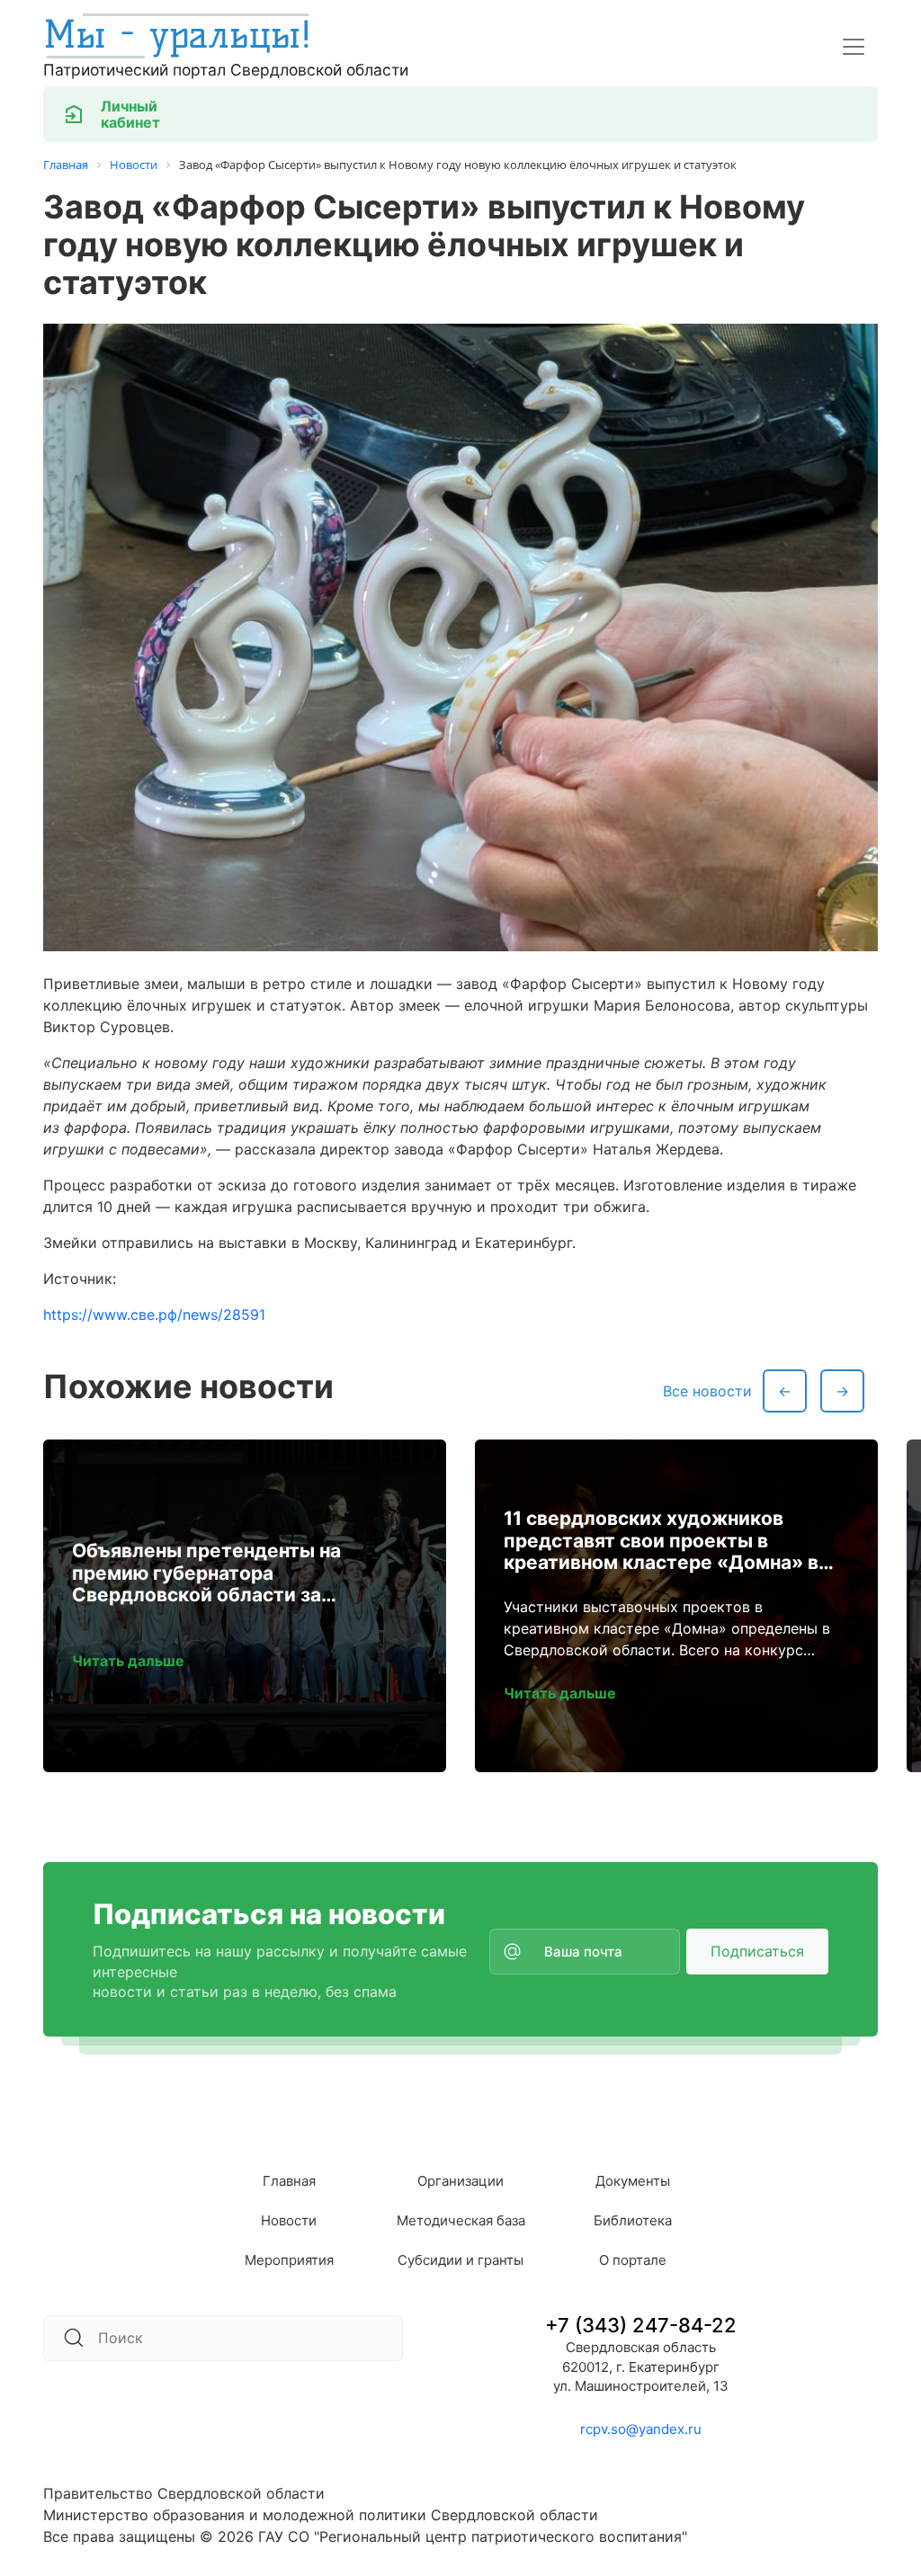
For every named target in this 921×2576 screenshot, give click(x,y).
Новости (289, 2220)
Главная (289, 2181)
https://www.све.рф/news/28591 (154, 1315)
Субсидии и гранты (460, 2260)
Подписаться (757, 1951)
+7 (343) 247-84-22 (641, 2325)
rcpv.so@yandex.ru (641, 2429)
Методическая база (461, 2220)
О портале (633, 2260)
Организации (460, 2181)
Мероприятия (289, 2260)
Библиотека (633, 2220)
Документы (633, 2181)
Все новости (707, 1391)
